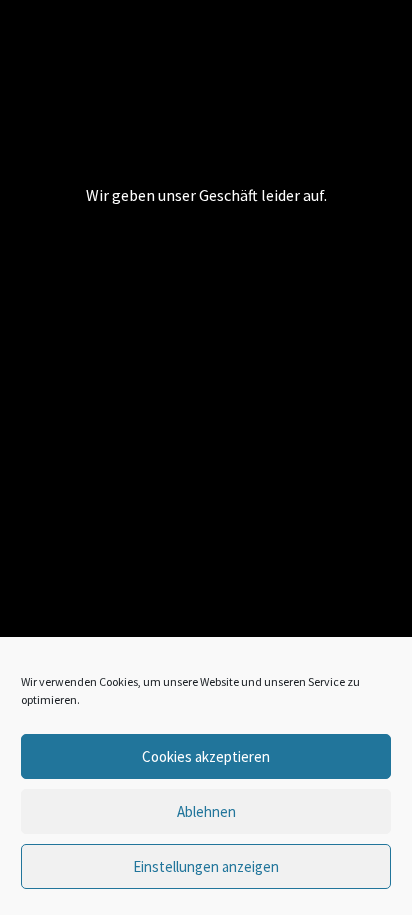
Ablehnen (206, 811)
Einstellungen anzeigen (206, 866)
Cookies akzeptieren (206, 756)
